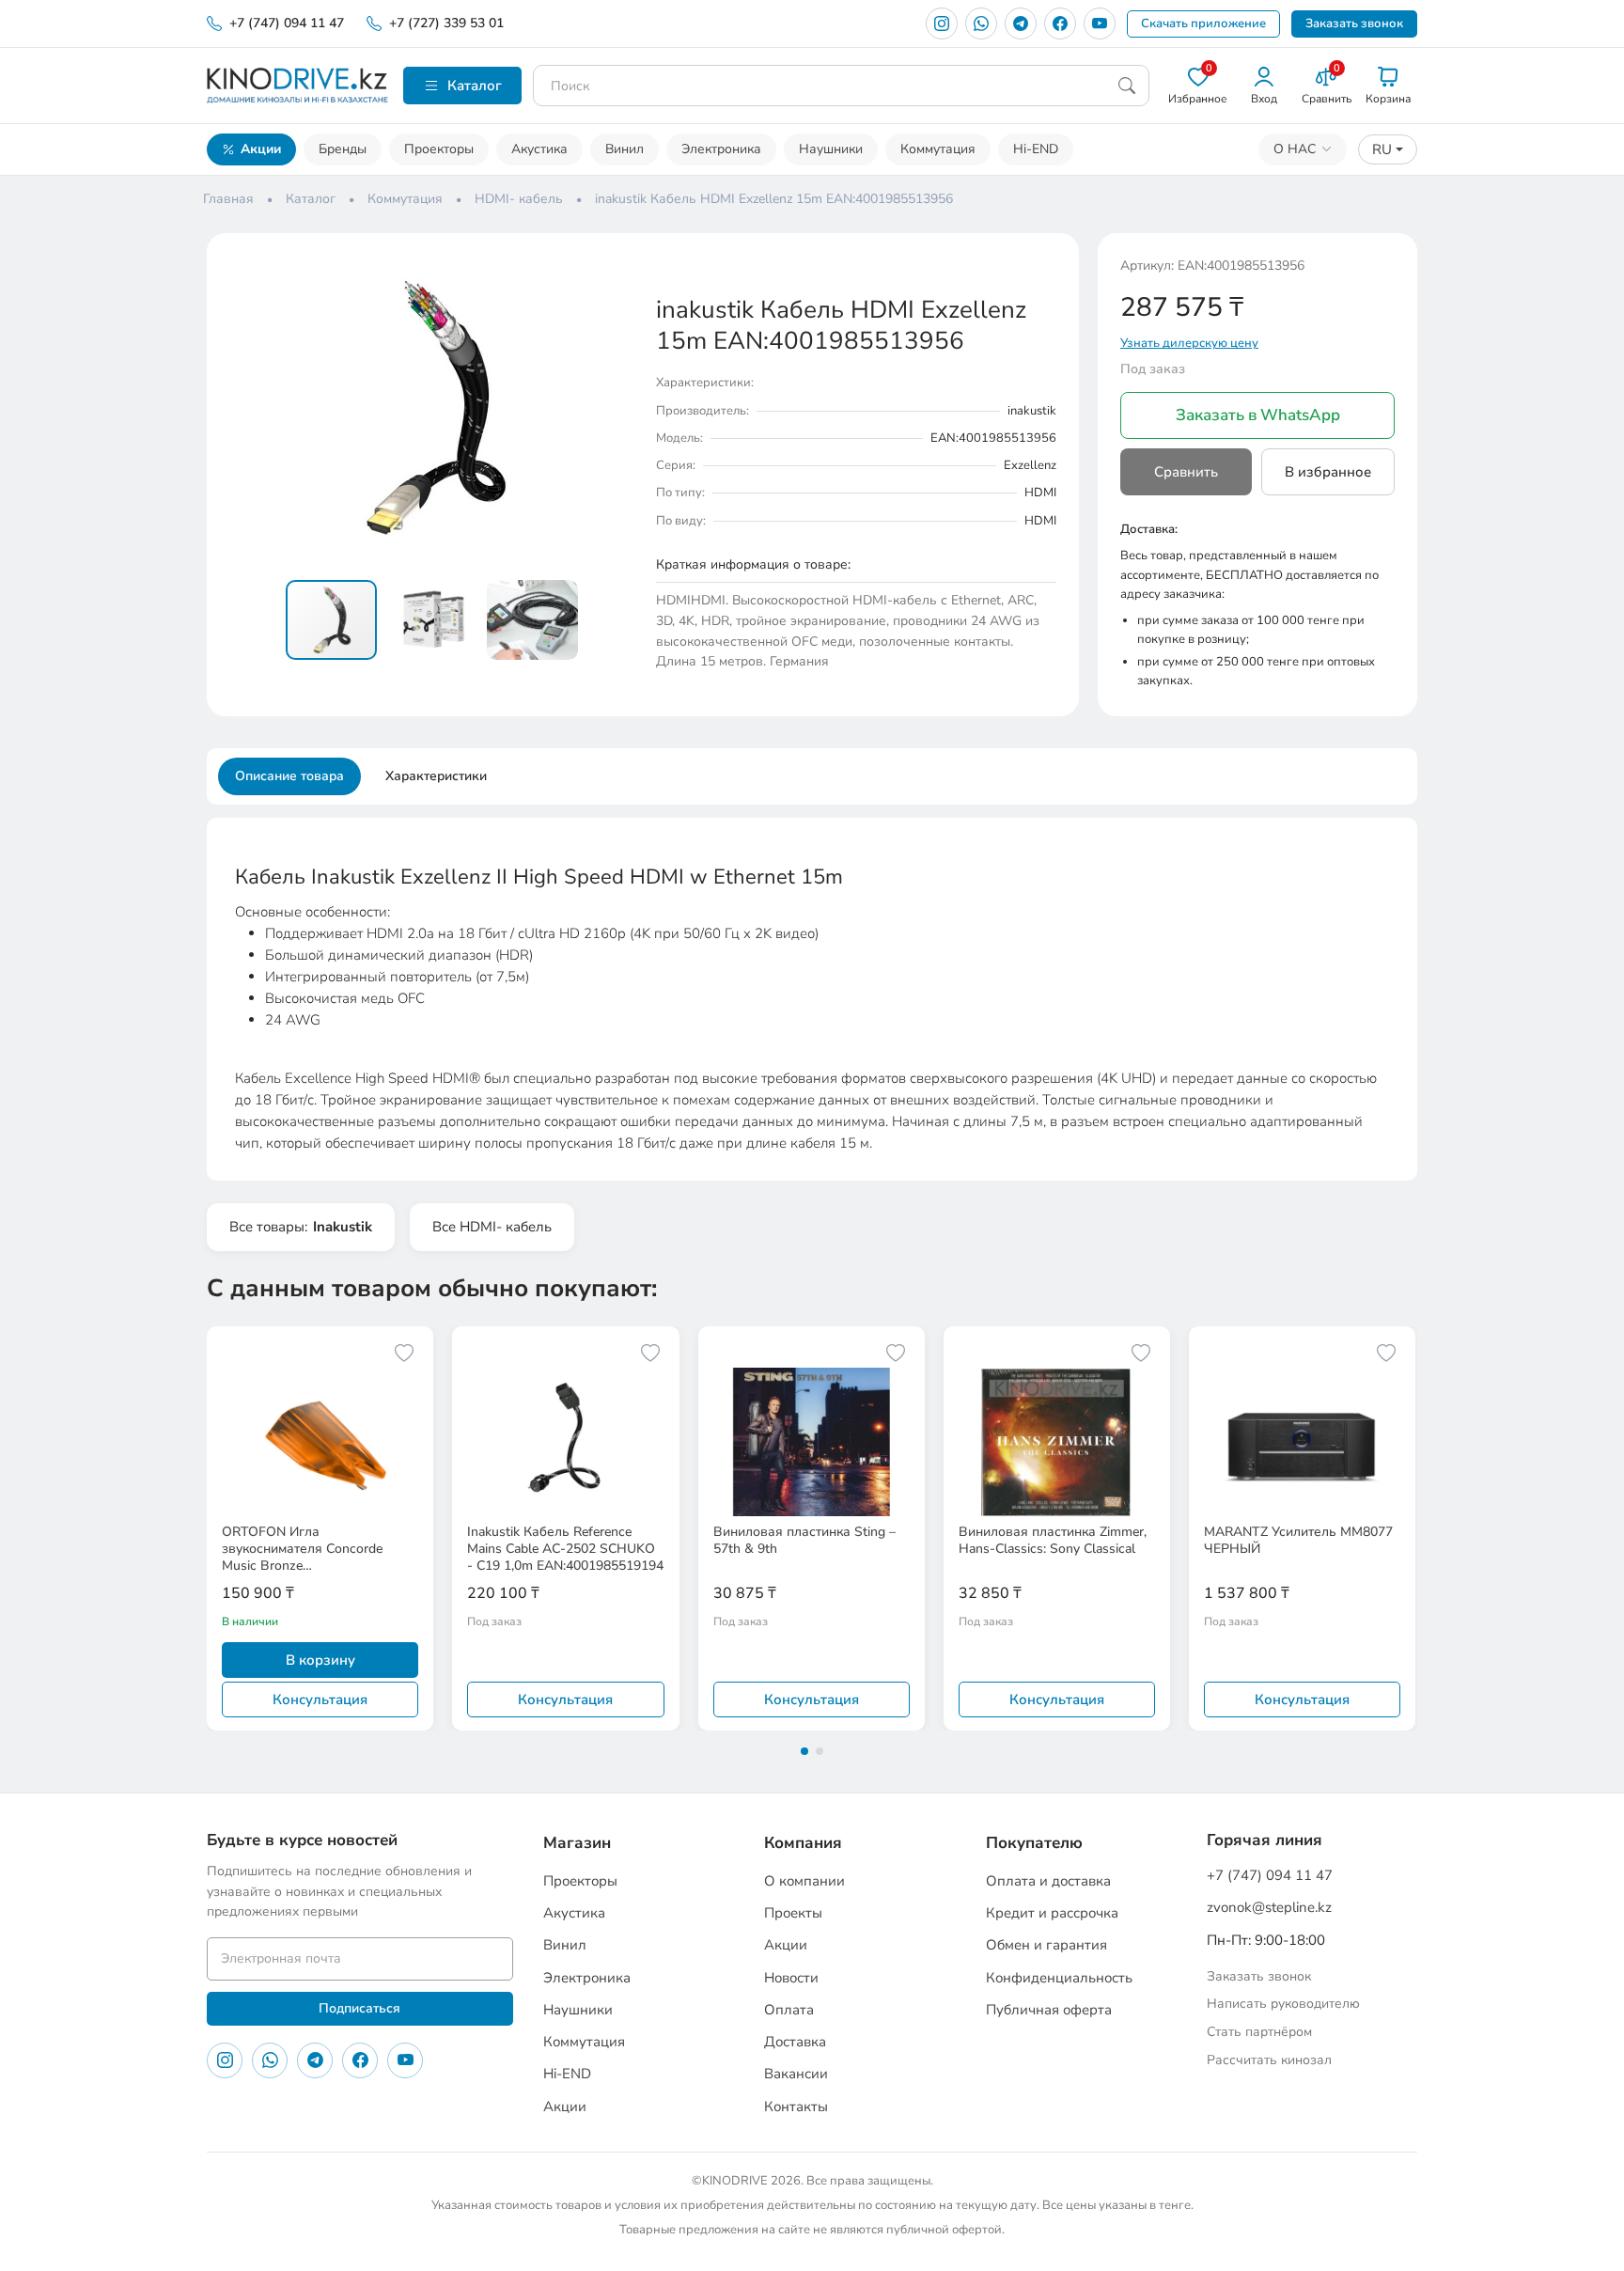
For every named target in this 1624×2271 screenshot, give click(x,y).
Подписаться (359, 2008)
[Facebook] (1060, 23)
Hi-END (1036, 149)
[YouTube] (1100, 23)
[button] (617, 273)
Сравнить (1186, 472)
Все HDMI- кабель (492, 1227)
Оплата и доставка (1048, 1881)
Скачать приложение (1203, 23)
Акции (261, 149)
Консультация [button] (320, 1699)
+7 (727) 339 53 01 (446, 23)
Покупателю (1034, 1843)
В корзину (320, 1660)
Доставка (795, 2042)
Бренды (343, 149)
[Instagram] (942, 23)
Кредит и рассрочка (1052, 1913)
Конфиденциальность (1059, 1978)
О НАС (1295, 149)
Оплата (789, 2010)
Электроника (721, 149)
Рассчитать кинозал (1269, 2060)
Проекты (793, 1913)
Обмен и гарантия (1046, 1945)
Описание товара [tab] (289, 776)
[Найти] (1127, 86)
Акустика (539, 149)
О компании (804, 1881)
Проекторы (439, 149)
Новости (791, 1978)
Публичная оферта (1049, 2010)
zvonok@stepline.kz (1269, 1907)
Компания (803, 1843)
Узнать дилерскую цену (1189, 343)
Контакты (796, 2107)
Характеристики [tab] (436, 776)
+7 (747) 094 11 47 (287, 23)
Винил (625, 149)
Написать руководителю (1283, 2004)
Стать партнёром (1259, 2032)
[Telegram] (1021, 23)
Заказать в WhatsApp (1258, 415)
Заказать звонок (1354, 23)
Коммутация (938, 149)
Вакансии (796, 2074)
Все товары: (301, 1227)
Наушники (831, 149)
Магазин (577, 1843)
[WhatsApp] (981, 23)
